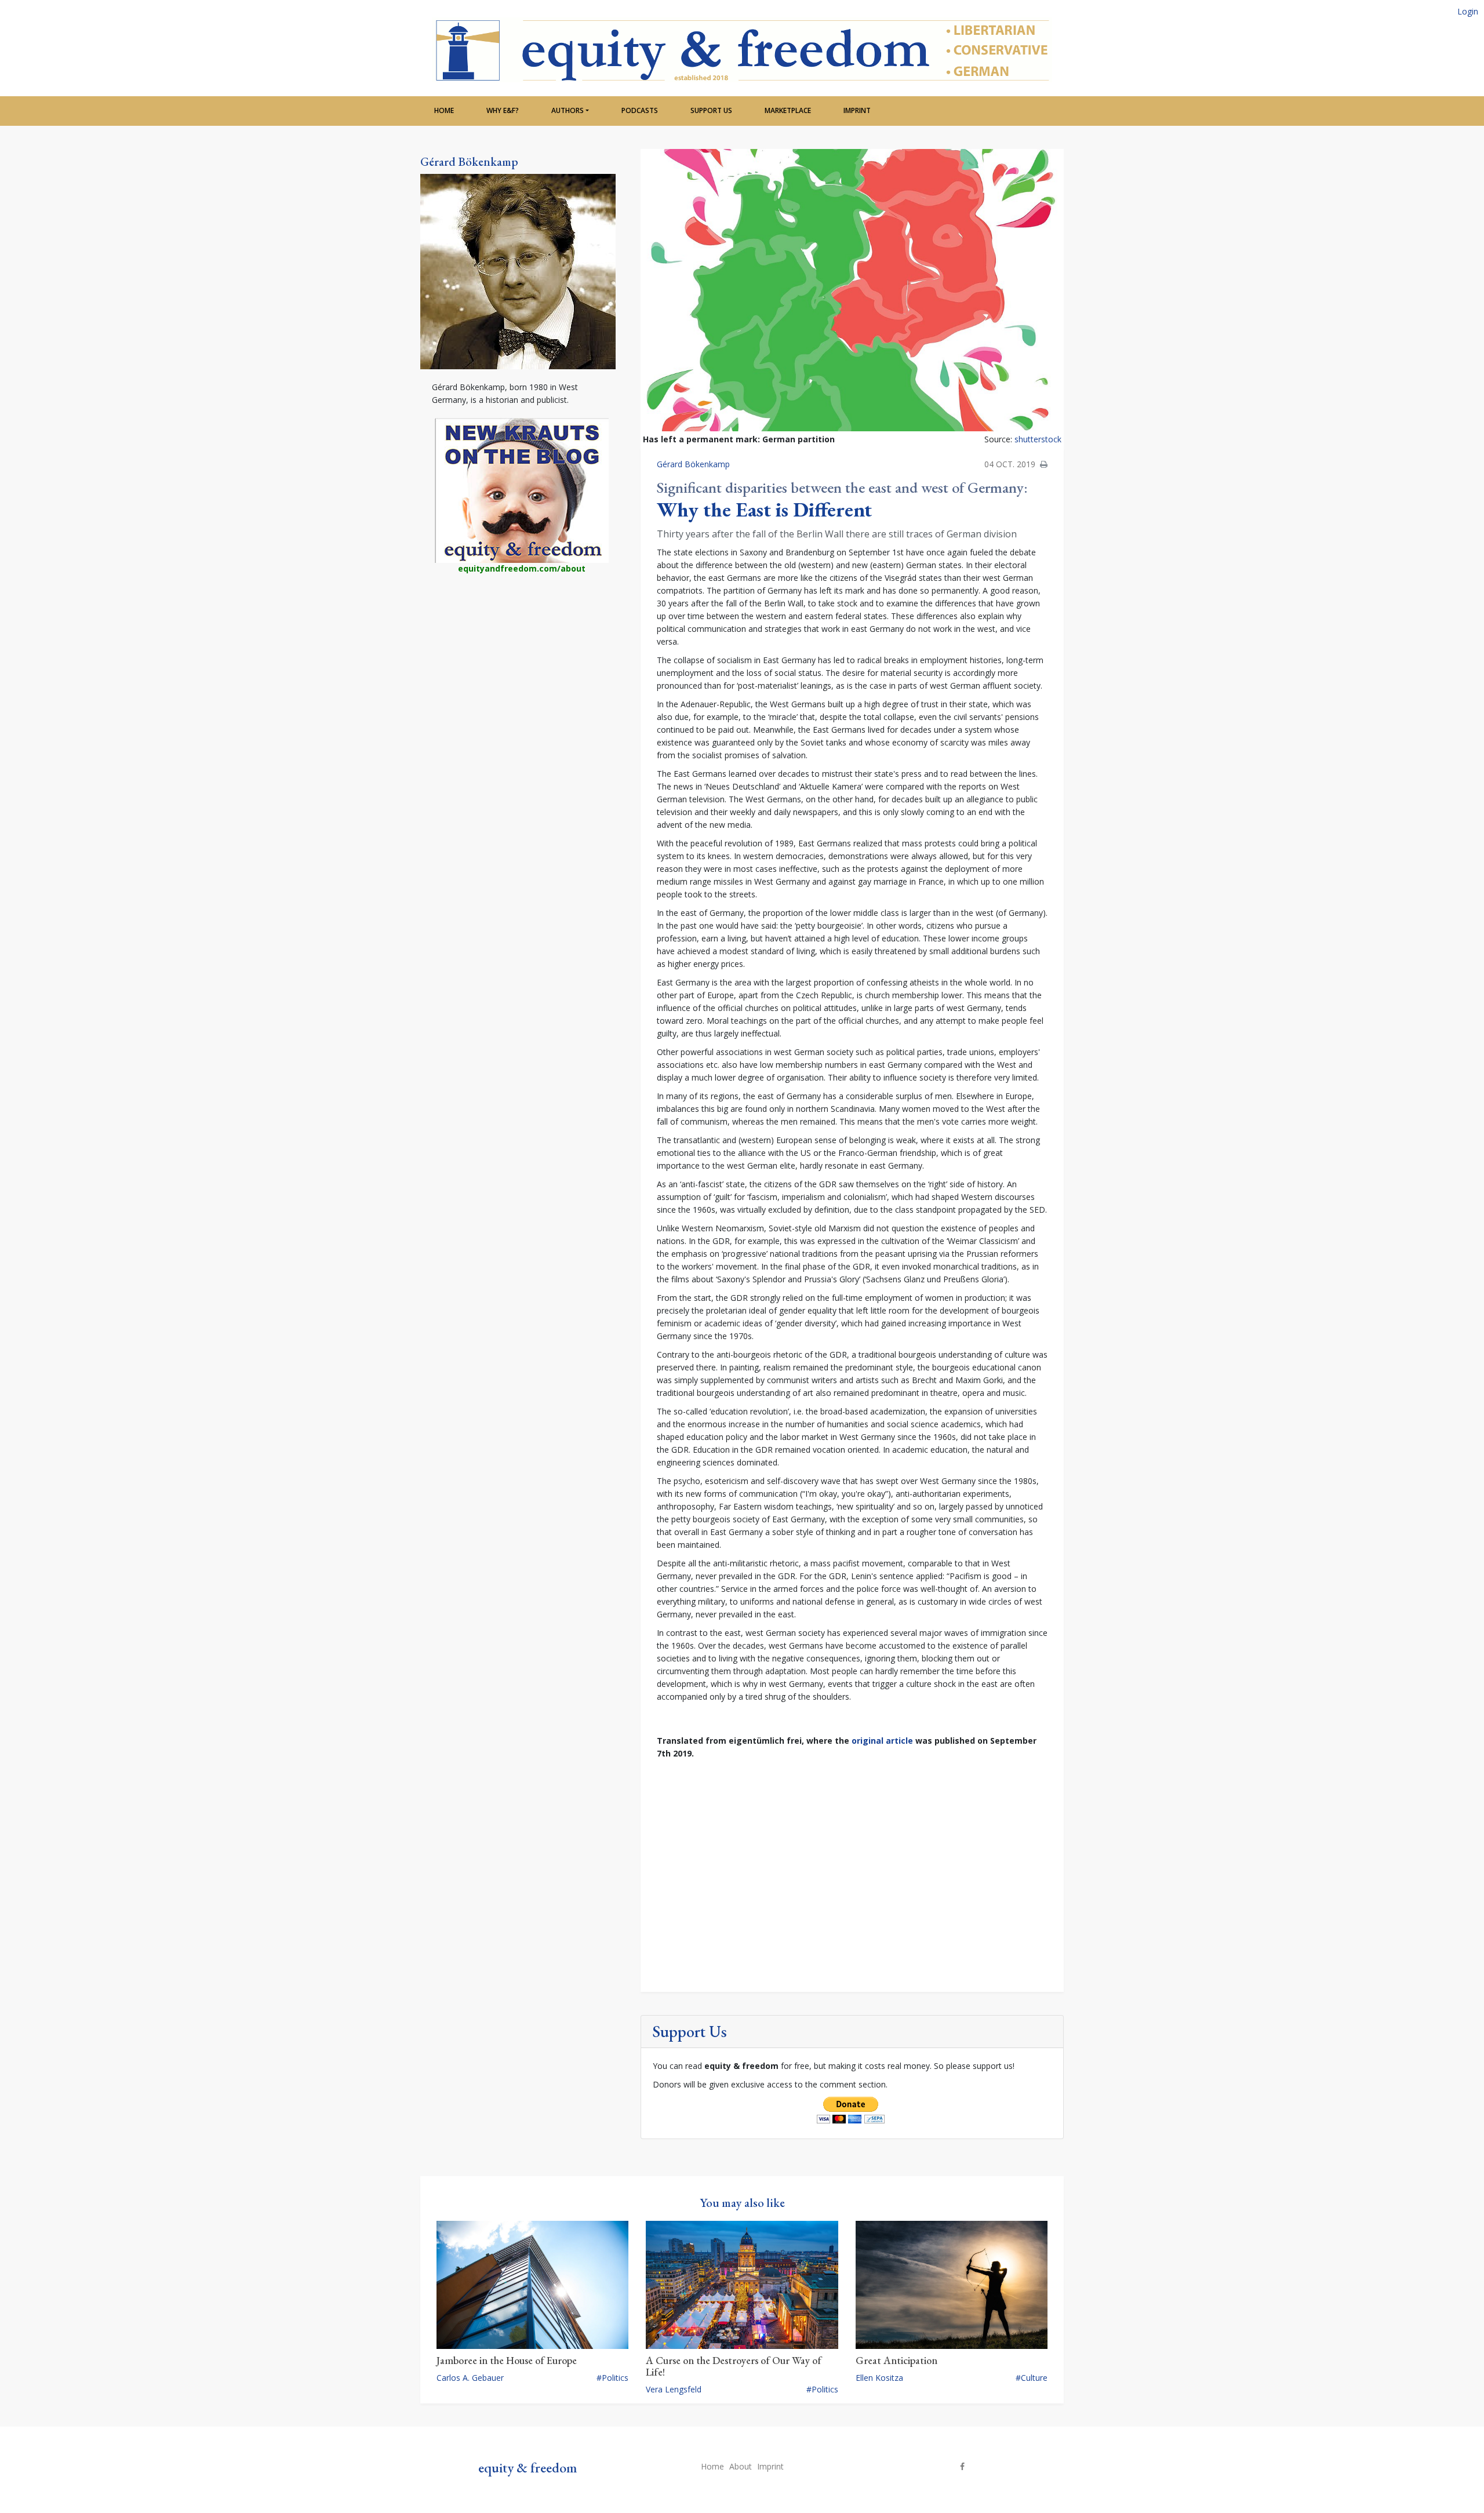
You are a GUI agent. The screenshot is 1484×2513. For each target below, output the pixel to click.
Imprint (857, 110)
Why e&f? (503, 110)
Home (444, 110)
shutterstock (1038, 439)
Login (1468, 11)
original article (882, 1741)
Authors (568, 110)
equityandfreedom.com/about (522, 568)
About (741, 2466)
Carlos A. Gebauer (470, 2378)
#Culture (1032, 2378)
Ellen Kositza (879, 2378)
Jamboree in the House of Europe (507, 2360)
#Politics (612, 2378)
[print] (1044, 464)
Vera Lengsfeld (674, 2389)
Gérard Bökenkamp (469, 161)
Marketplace (788, 110)
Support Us (711, 110)
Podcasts (640, 110)
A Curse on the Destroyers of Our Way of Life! (734, 2366)
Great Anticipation (896, 2360)
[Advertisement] (522, 679)
